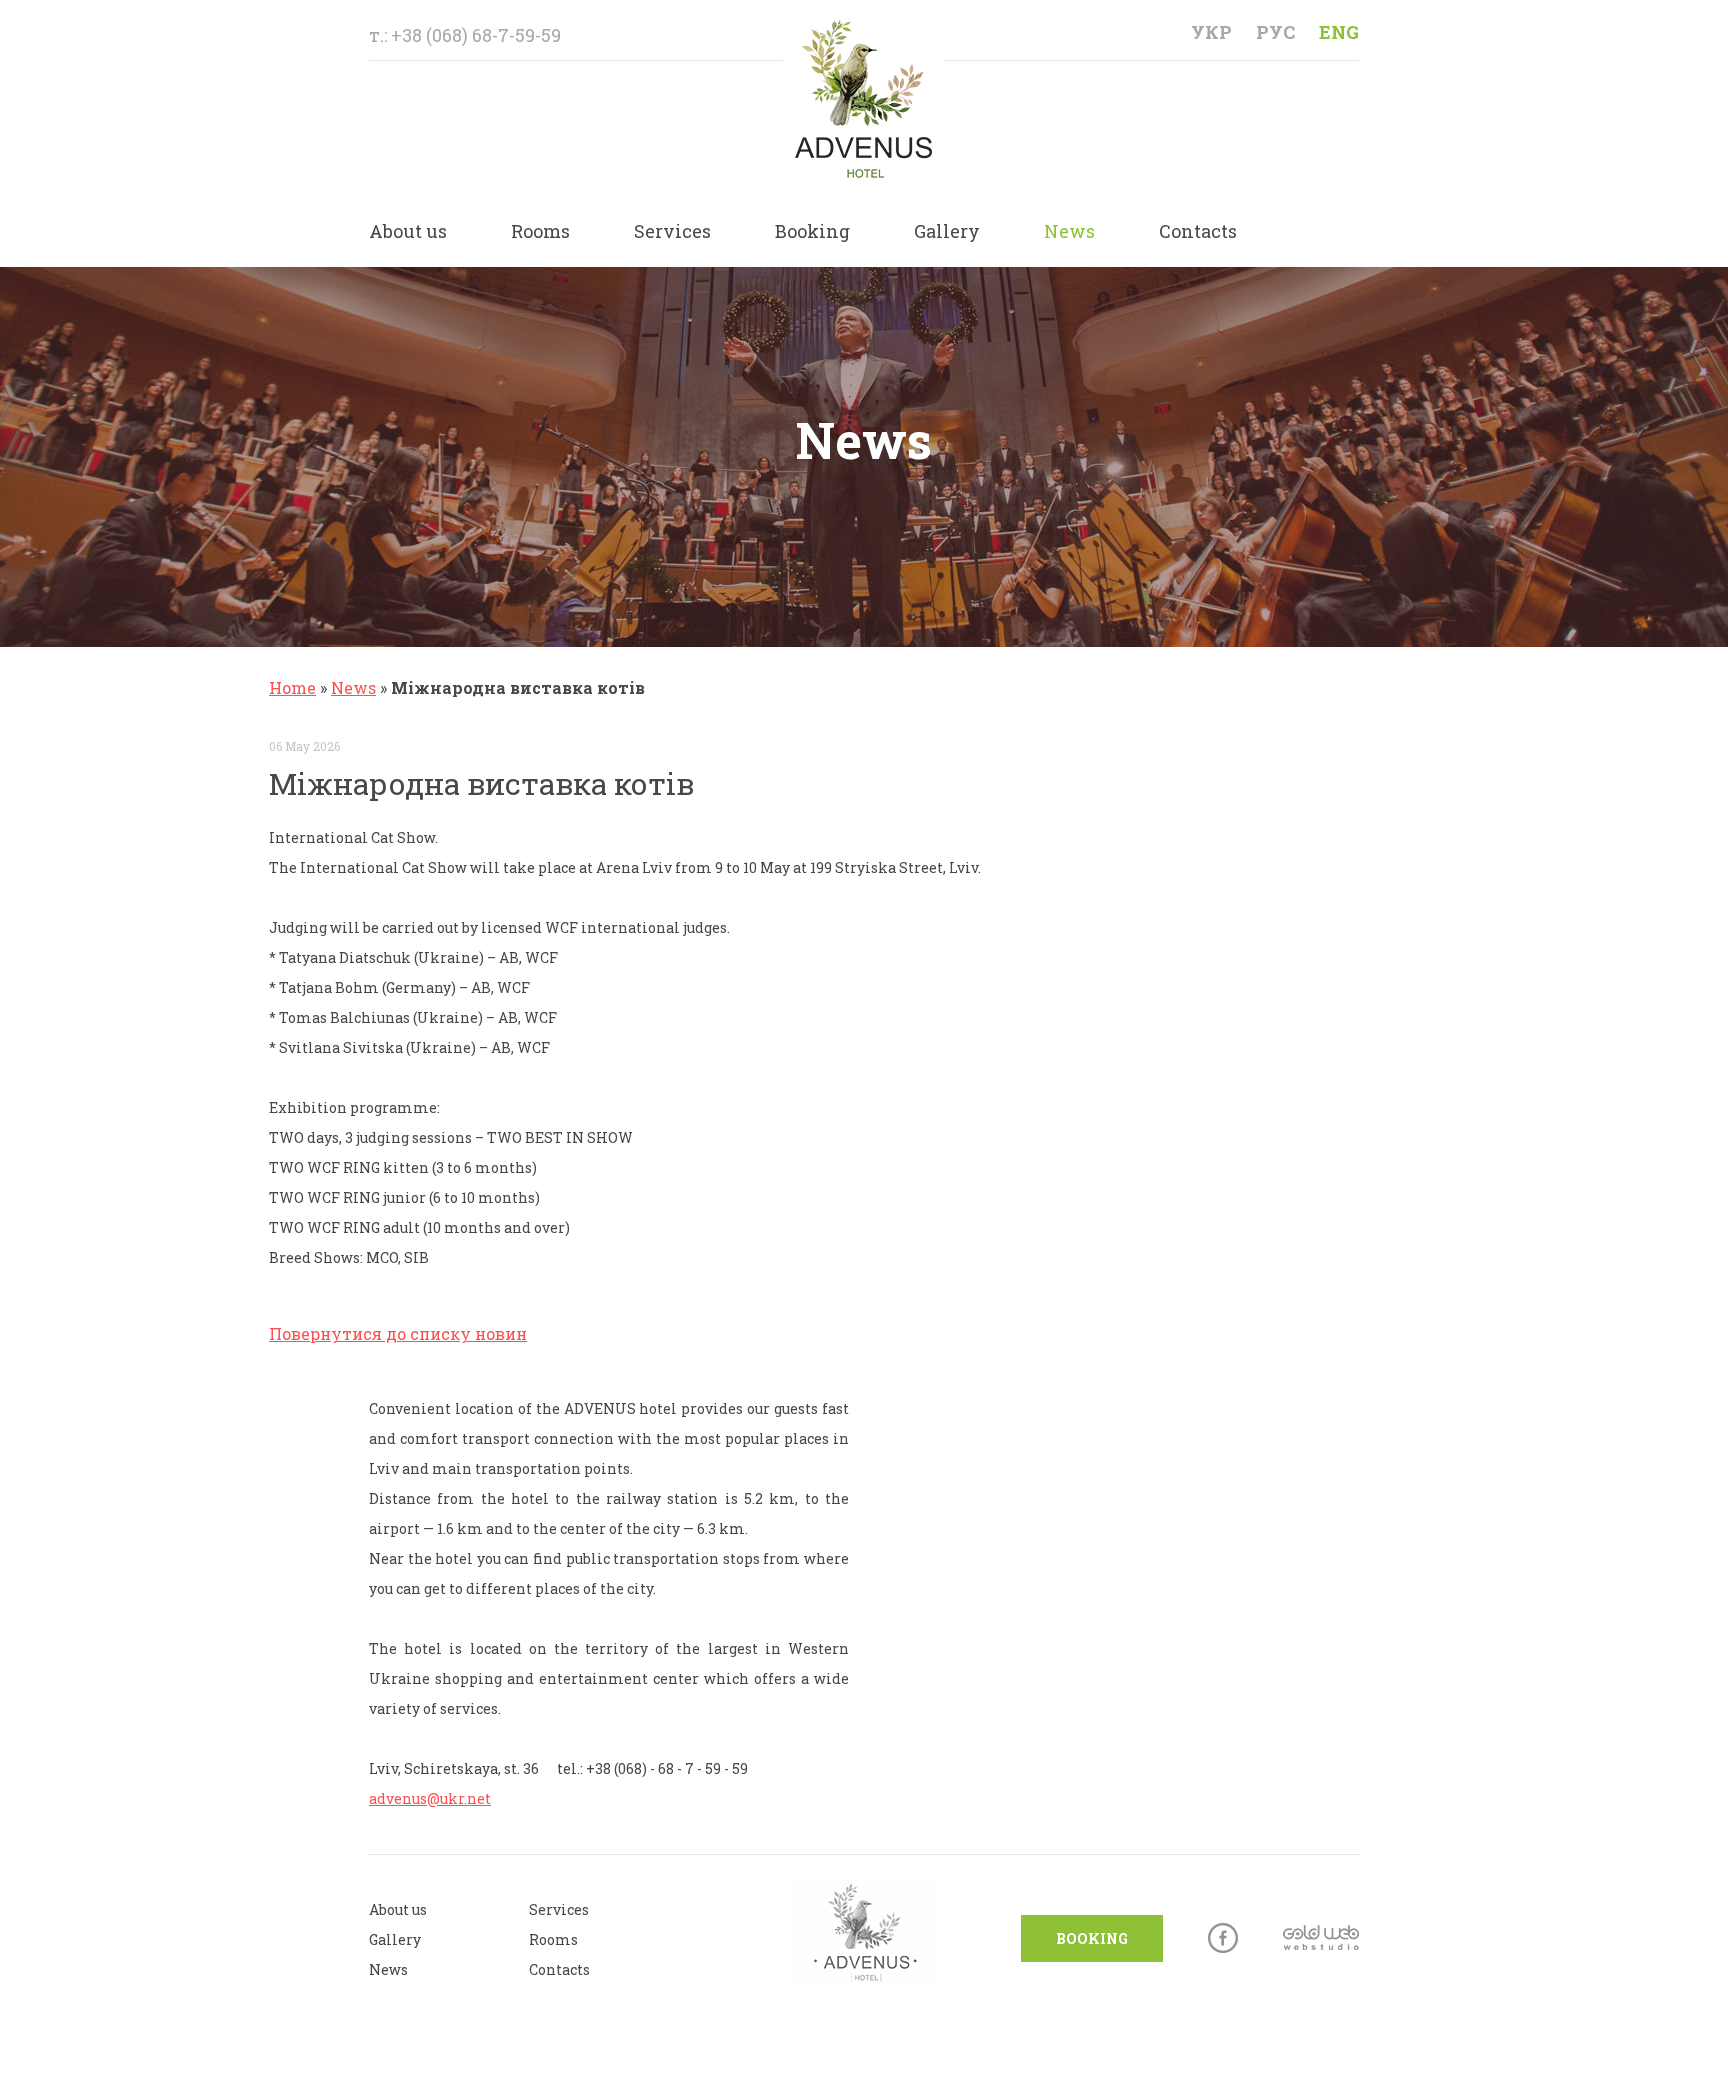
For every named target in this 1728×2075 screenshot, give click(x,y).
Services (672, 231)
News (1069, 231)
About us (408, 231)
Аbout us (398, 1909)
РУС (1275, 32)
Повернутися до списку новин (398, 1333)
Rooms (540, 231)
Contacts (1198, 231)
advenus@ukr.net (430, 1798)
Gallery (947, 231)
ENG (1339, 32)
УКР (1211, 32)
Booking (812, 231)
